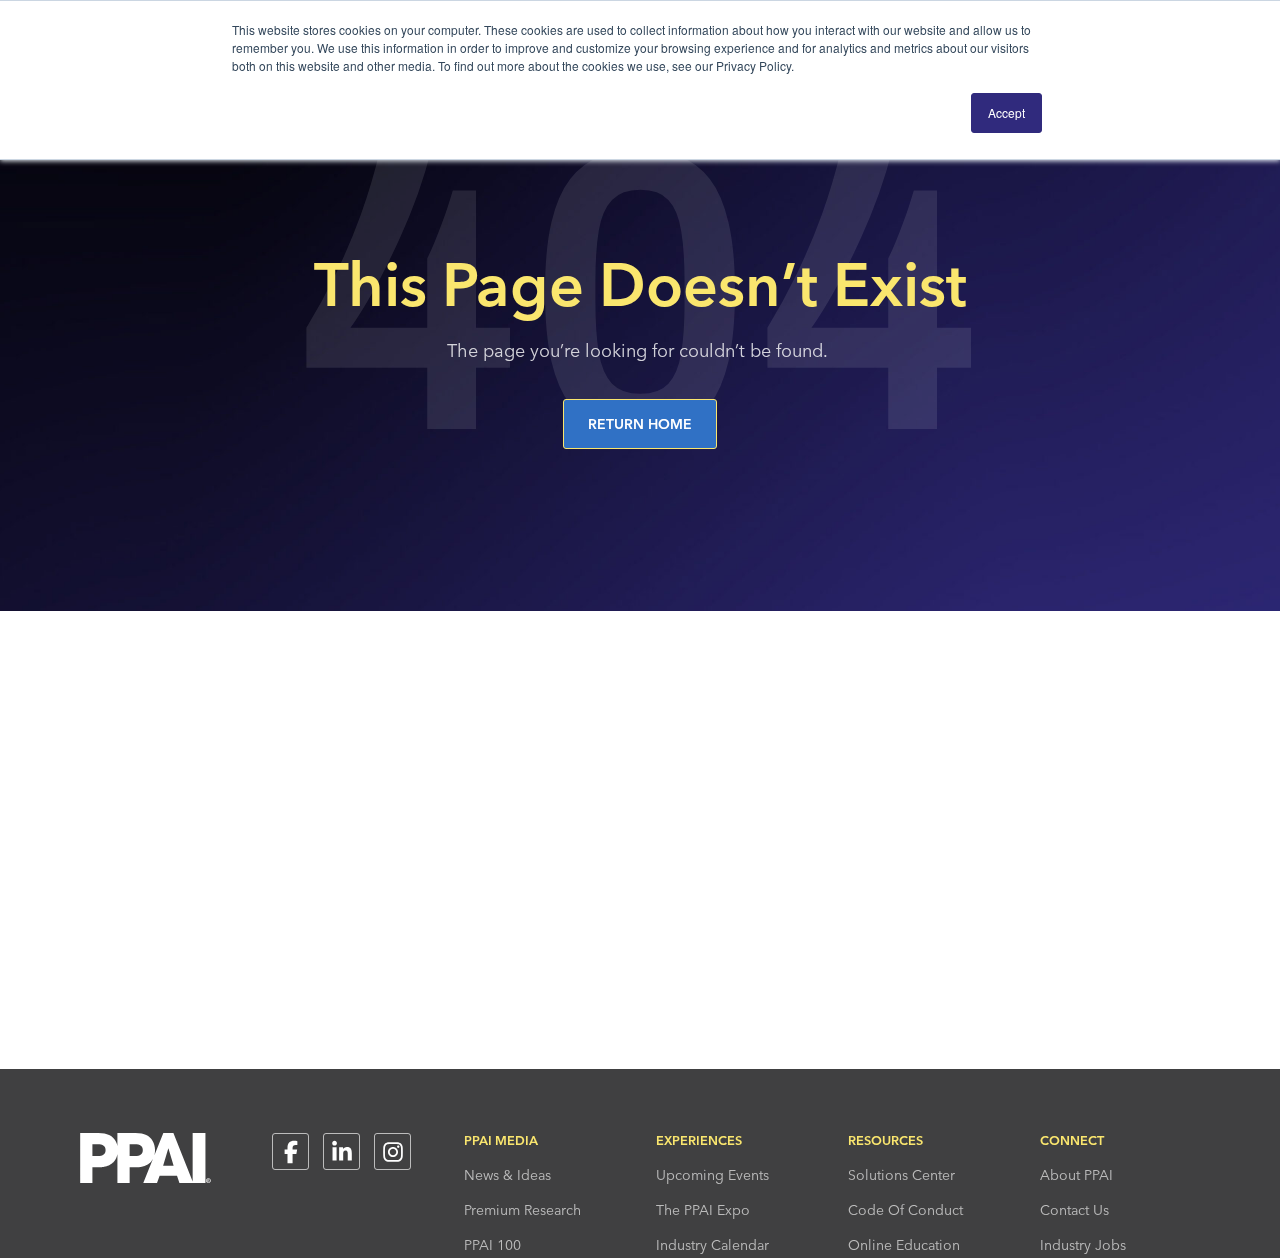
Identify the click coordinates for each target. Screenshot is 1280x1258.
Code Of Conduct (905, 1210)
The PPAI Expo (703, 1210)
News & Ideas (507, 1175)
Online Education (904, 1245)
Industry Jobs (1083, 1245)
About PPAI (1076, 1175)
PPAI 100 (492, 1245)
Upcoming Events (712, 1175)
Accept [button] (1006, 112)
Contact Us (1074, 1210)
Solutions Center (901, 1175)
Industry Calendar (712, 1245)
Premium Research (522, 1210)
